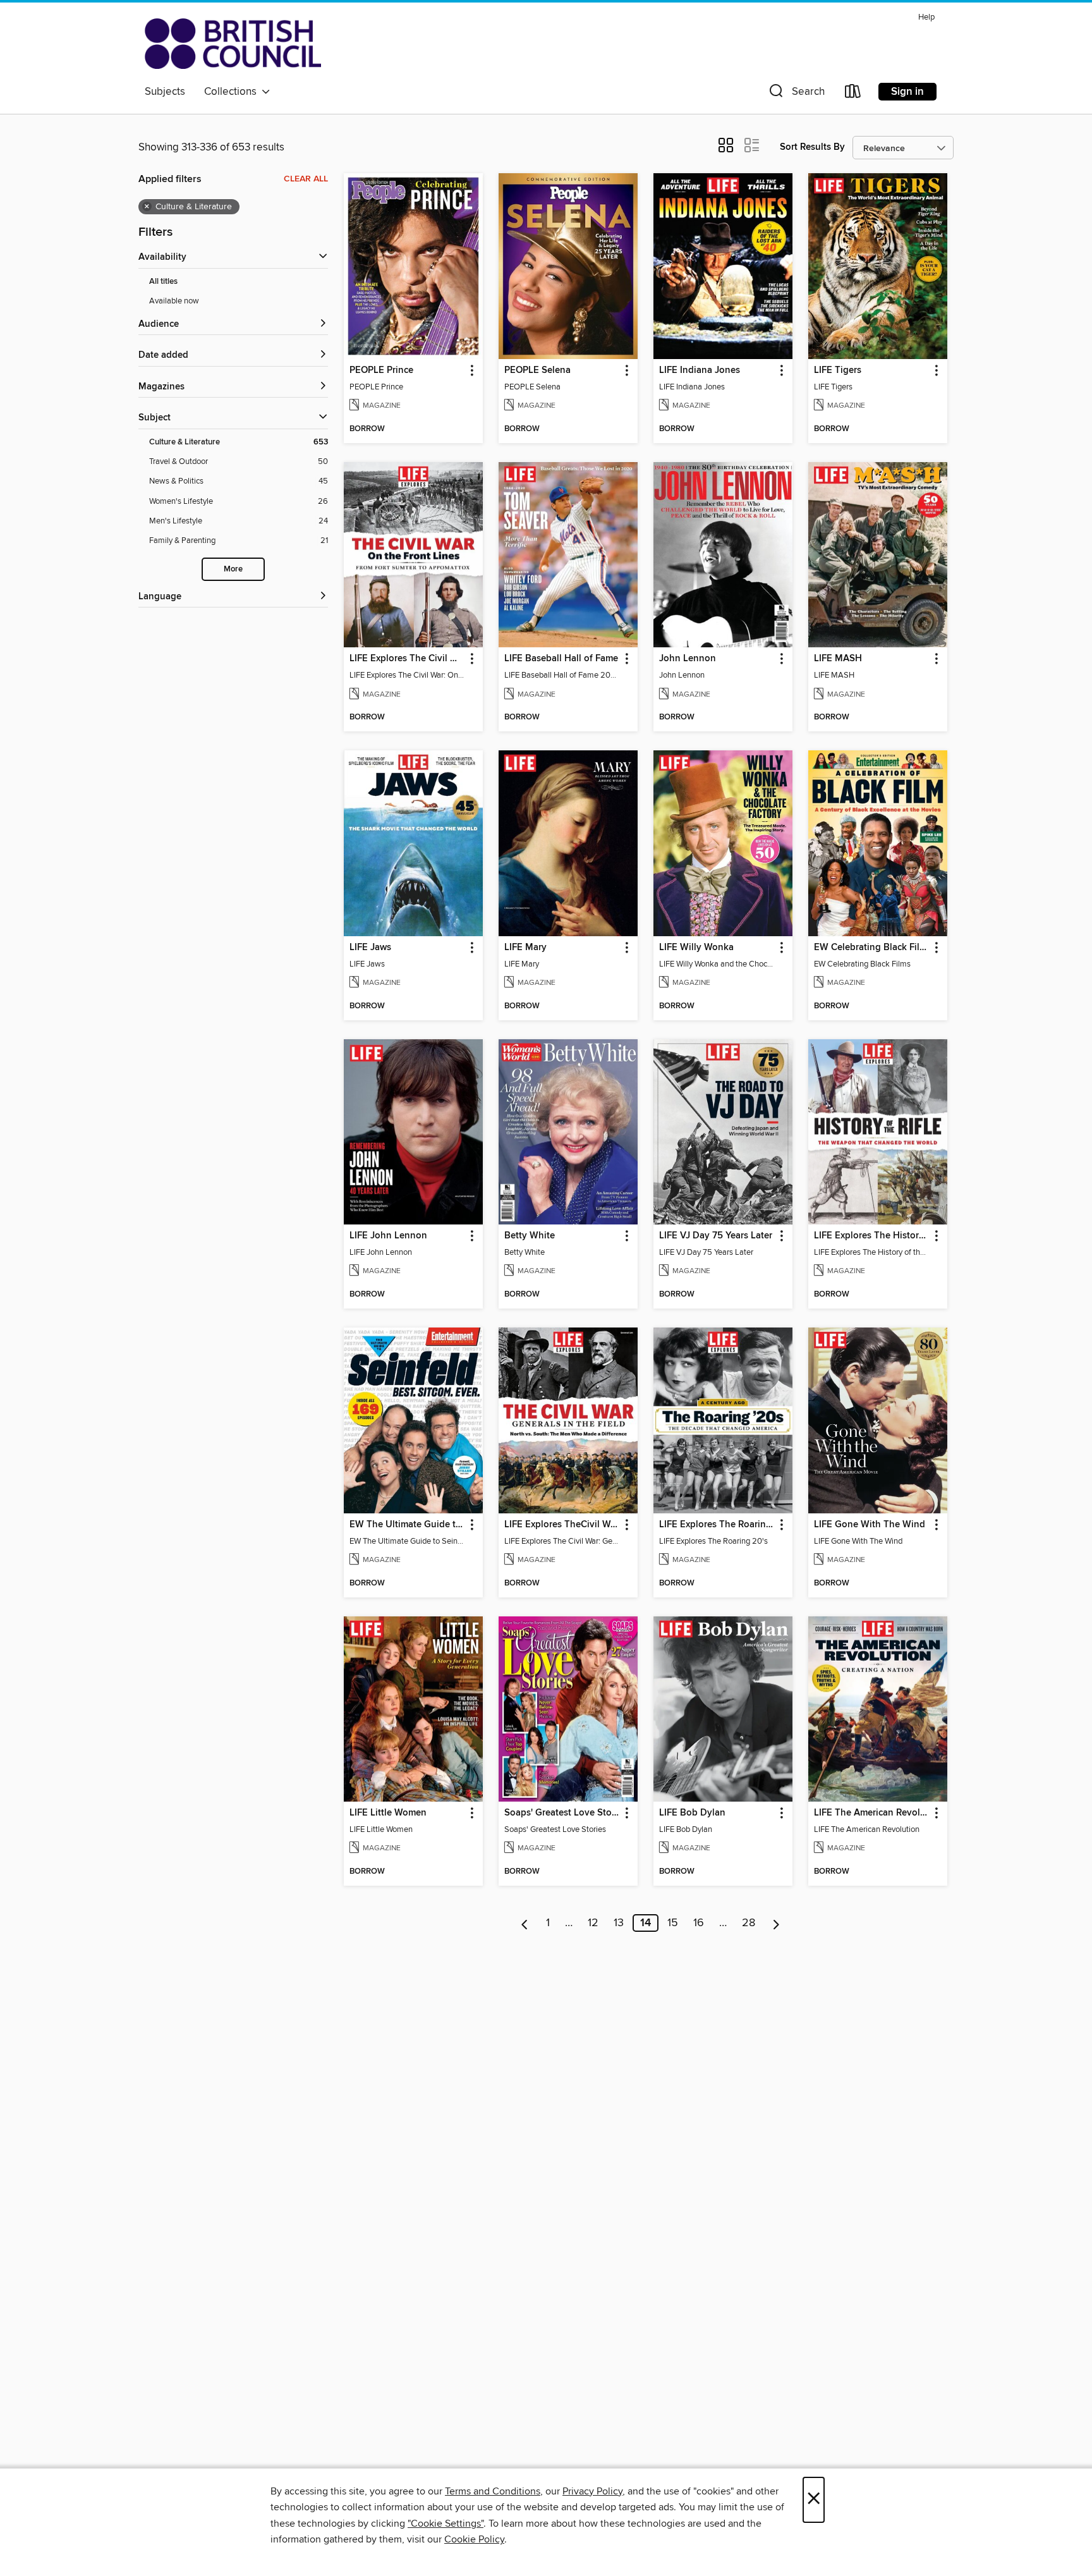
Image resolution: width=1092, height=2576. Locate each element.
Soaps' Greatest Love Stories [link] (562, 1813)
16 (699, 1923)
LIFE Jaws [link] (370, 948)
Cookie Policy (474, 2539)
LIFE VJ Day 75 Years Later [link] (716, 1236)
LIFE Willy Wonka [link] (696, 948)
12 (593, 1923)
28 (749, 1923)
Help (926, 17)
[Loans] (853, 94)
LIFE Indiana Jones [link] (700, 370)
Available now (174, 301)
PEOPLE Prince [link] (381, 370)
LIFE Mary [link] (525, 948)
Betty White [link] (530, 1236)
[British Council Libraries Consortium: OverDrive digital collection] (233, 44)
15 (673, 1923)
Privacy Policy (592, 2491)
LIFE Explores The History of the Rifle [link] (872, 1236)
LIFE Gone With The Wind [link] (870, 1525)
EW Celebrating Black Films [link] (872, 948)
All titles (163, 282)
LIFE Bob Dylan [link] (692, 1813)
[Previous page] (525, 1923)
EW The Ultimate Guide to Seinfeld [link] (407, 1525)
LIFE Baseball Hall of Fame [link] (561, 659)
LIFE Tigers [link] (838, 370)
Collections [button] (233, 92)
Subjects (165, 92)
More (233, 569)
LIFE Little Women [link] (388, 1813)
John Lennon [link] (688, 659)
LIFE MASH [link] (838, 659)
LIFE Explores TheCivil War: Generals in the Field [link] (562, 1525)
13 (619, 1923)
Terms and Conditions (493, 2491)
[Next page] (776, 1923)
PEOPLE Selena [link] (537, 370)
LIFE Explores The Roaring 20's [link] (717, 1525)
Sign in (907, 92)
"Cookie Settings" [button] (446, 2524)
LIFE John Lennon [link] (388, 1236)
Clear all (306, 179)
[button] (796, 94)
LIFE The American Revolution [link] (872, 1813)
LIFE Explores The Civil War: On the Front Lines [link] (407, 659)
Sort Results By (812, 147)
